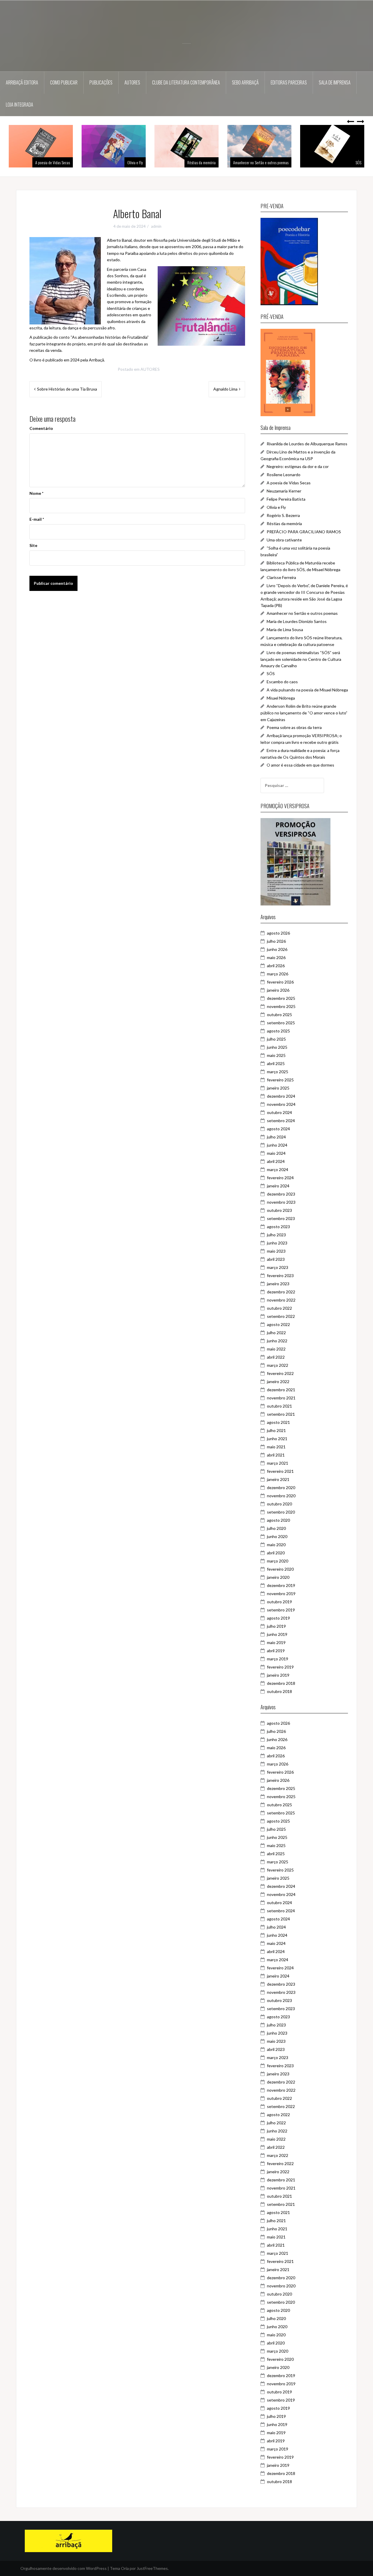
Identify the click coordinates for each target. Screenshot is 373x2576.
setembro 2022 (281, 1316)
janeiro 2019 (278, 1675)
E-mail (37, 519)
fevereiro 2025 (280, 1080)
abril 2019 (276, 1651)
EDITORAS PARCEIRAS (289, 82)
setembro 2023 (281, 1218)
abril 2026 (276, 966)
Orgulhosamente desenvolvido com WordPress (64, 2568)
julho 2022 (276, 1333)
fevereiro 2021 (280, 1471)
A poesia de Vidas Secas (289, 483)
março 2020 (278, 1561)
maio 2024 (276, 1153)
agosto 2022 (278, 1324)
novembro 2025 (281, 1006)
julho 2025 (276, 1039)
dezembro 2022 (281, 1292)
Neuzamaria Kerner (284, 491)
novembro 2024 (281, 1104)
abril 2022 (276, 1357)
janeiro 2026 (278, 990)
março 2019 (278, 1659)
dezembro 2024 (281, 1096)
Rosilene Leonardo (284, 475)
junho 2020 (277, 1536)
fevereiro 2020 (280, 1569)
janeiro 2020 (278, 1577)
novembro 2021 (281, 1398)
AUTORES (132, 82)
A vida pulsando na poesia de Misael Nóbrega (307, 690)
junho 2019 (277, 1634)
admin (156, 226)
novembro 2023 (281, 1202)
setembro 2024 (281, 1121)
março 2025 (278, 1072)
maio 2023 (276, 1251)
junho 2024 (277, 1145)
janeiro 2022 (278, 1381)
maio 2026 (276, 957)
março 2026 (278, 974)
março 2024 (278, 1169)
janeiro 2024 (278, 1186)
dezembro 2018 (281, 1683)
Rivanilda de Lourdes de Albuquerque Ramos (307, 444)
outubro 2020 (279, 1504)
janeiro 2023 (278, 1284)
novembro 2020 (281, 1496)
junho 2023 (277, 1243)
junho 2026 (277, 949)
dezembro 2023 (281, 1194)
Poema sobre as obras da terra (294, 727)
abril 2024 (276, 1161)
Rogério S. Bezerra (283, 515)
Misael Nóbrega (281, 698)
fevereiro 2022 (280, 1373)
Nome (36, 493)
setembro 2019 (281, 1610)
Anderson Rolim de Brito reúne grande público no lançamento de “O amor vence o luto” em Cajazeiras (304, 713)
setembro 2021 (281, 1414)
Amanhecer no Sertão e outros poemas (228, 162)
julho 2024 (276, 1137)
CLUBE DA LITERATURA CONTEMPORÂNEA (186, 82)
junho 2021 (277, 1439)
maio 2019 (276, 1642)
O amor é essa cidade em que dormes (300, 765)
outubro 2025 (279, 1015)
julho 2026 (276, 941)
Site (33, 545)
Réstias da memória (169, 162)
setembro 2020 (281, 1512)
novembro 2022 (281, 1300)
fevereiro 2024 (280, 1178)
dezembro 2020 (281, 1487)
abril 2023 (276, 1259)
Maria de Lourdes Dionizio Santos (297, 621)
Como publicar (64, 82)
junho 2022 (277, 1341)
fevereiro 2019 (280, 1667)
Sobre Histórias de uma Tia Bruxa (67, 389)
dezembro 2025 (281, 998)
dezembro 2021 (281, 1390)
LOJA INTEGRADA (20, 105)
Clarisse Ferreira (281, 577)
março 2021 (278, 1463)
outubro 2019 (279, 1602)
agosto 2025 (278, 1031)
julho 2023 (276, 1235)
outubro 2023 (279, 1210)
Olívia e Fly (102, 162)
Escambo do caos (282, 682)
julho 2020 (276, 1528)
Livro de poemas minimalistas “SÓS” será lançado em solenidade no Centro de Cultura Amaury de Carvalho (301, 659)
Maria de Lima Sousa (285, 630)
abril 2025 (276, 1063)
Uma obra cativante (284, 540)
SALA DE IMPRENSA (335, 82)
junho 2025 (277, 1047)
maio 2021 (276, 1447)
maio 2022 (276, 1349)
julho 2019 (276, 1626)
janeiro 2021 (278, 1479)
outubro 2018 (279, 1691)
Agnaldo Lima (225, 389)
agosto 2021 (278, 1422)
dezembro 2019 (281, 1585)
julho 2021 (276, 1430)
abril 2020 (276, 1553)
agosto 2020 (278, 1520)
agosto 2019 (278, 1618)
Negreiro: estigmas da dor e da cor (298, 466)
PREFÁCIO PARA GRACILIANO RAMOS (304, 532)
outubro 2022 (279, 1308)
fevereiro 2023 (280, 1275)
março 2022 (278, 1365)
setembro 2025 (281, 1023)
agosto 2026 (278, 933)
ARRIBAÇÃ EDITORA (22, 82)
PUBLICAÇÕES (101, 82)
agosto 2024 (278, 1129)
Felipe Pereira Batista (286, 499)
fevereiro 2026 (280, 982)
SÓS (326, 162)
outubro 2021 (279, 1406)
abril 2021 (276, 1455)
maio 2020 (276, 1545)
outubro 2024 (279, 1112)
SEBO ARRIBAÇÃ (245, 82)
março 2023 (278, 1267)
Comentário (41, 428)
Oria (125, 2568)
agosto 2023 (278, 1227)
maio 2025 (276, 1055)
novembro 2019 (281, 1594)
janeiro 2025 (278, 1088)
